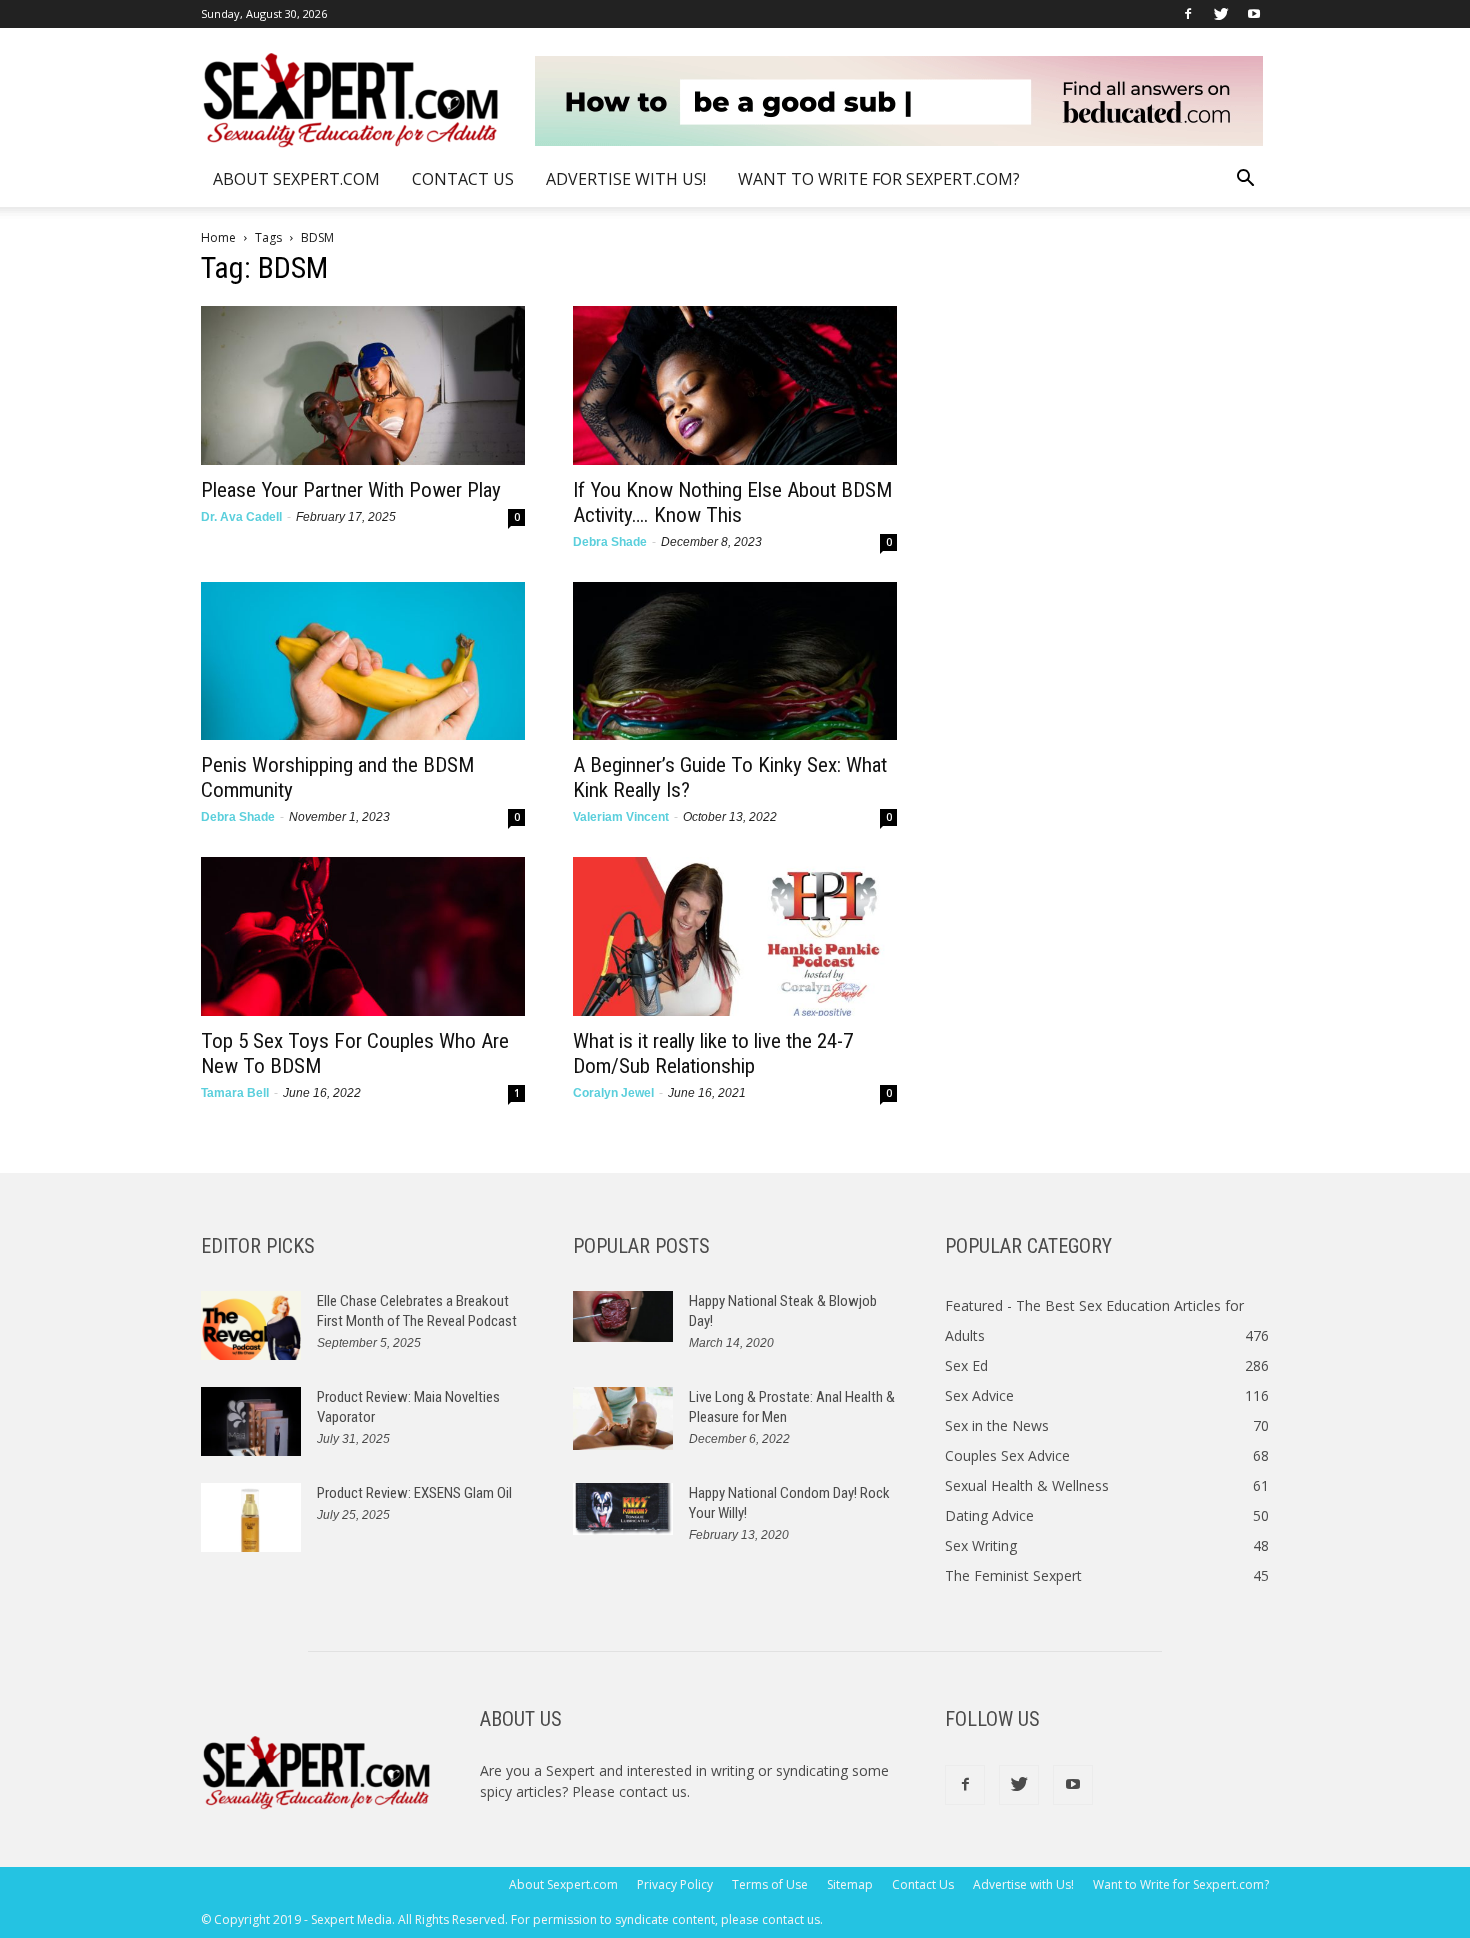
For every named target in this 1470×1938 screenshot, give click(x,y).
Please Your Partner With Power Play (351, 490)
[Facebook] (1188, 14)
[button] (1245, 180)
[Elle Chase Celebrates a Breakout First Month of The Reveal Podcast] (251, 1325)
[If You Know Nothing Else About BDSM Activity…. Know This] (735, 385)
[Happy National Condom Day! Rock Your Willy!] (623, 1509)
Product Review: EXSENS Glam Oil (414, 1493)
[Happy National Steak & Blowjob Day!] (623, 1316)
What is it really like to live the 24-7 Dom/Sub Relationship (713, 1053)
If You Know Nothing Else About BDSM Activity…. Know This (732, 502)
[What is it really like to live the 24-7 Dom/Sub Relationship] (735, 936)
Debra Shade (610, 542)
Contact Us (463, 179)
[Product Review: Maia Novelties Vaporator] (251, 1421)
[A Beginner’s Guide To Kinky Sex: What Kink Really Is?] (735, 661)
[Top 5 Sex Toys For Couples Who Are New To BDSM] (363, 936)
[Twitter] (1221, 14)
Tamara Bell (235, 1093)
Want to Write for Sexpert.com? (879, 179)
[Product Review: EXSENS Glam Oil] (251, 1517)
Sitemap (850, 1884)
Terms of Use (770, 1884)
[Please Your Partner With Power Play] (363, 385)
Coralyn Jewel (613, 1093)
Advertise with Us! (626, 179)
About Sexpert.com (296, 179)
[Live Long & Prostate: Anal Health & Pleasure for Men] (623, 1418)
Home (218, 237)
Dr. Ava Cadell (241, 517)
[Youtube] (1254, 14)
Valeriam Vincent (621, 817)
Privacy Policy (675, 1884)
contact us (653, 1791)
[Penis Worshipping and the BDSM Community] (363, 661)
